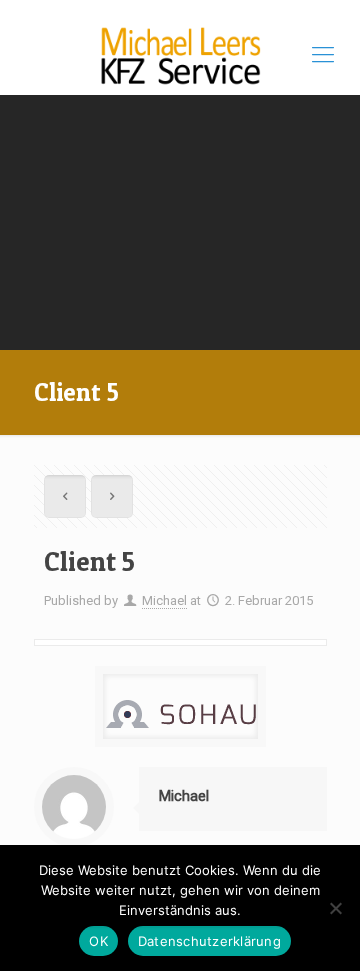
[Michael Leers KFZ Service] (180, 55)
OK (98, 941)
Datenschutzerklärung (209, 941)
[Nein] (335, 908)
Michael (164, 600)
